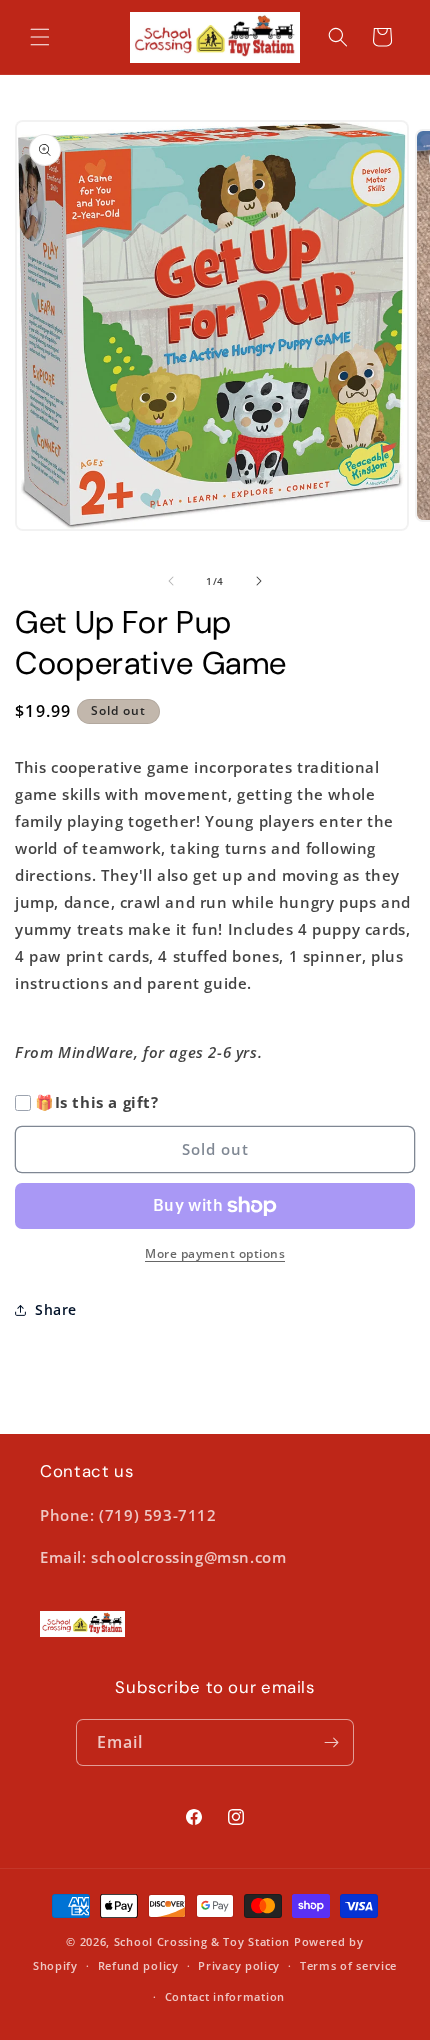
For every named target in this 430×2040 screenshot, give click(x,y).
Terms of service (348, 1965)
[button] (40, 37)
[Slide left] (171, 581)
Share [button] (56, 1309)
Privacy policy (239, 1965)
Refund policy (138, 1965)
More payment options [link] (215, 1253)
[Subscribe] (331, 1742)
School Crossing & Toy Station (202, 1941)
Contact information (225, 1996)
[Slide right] (259, 581)
